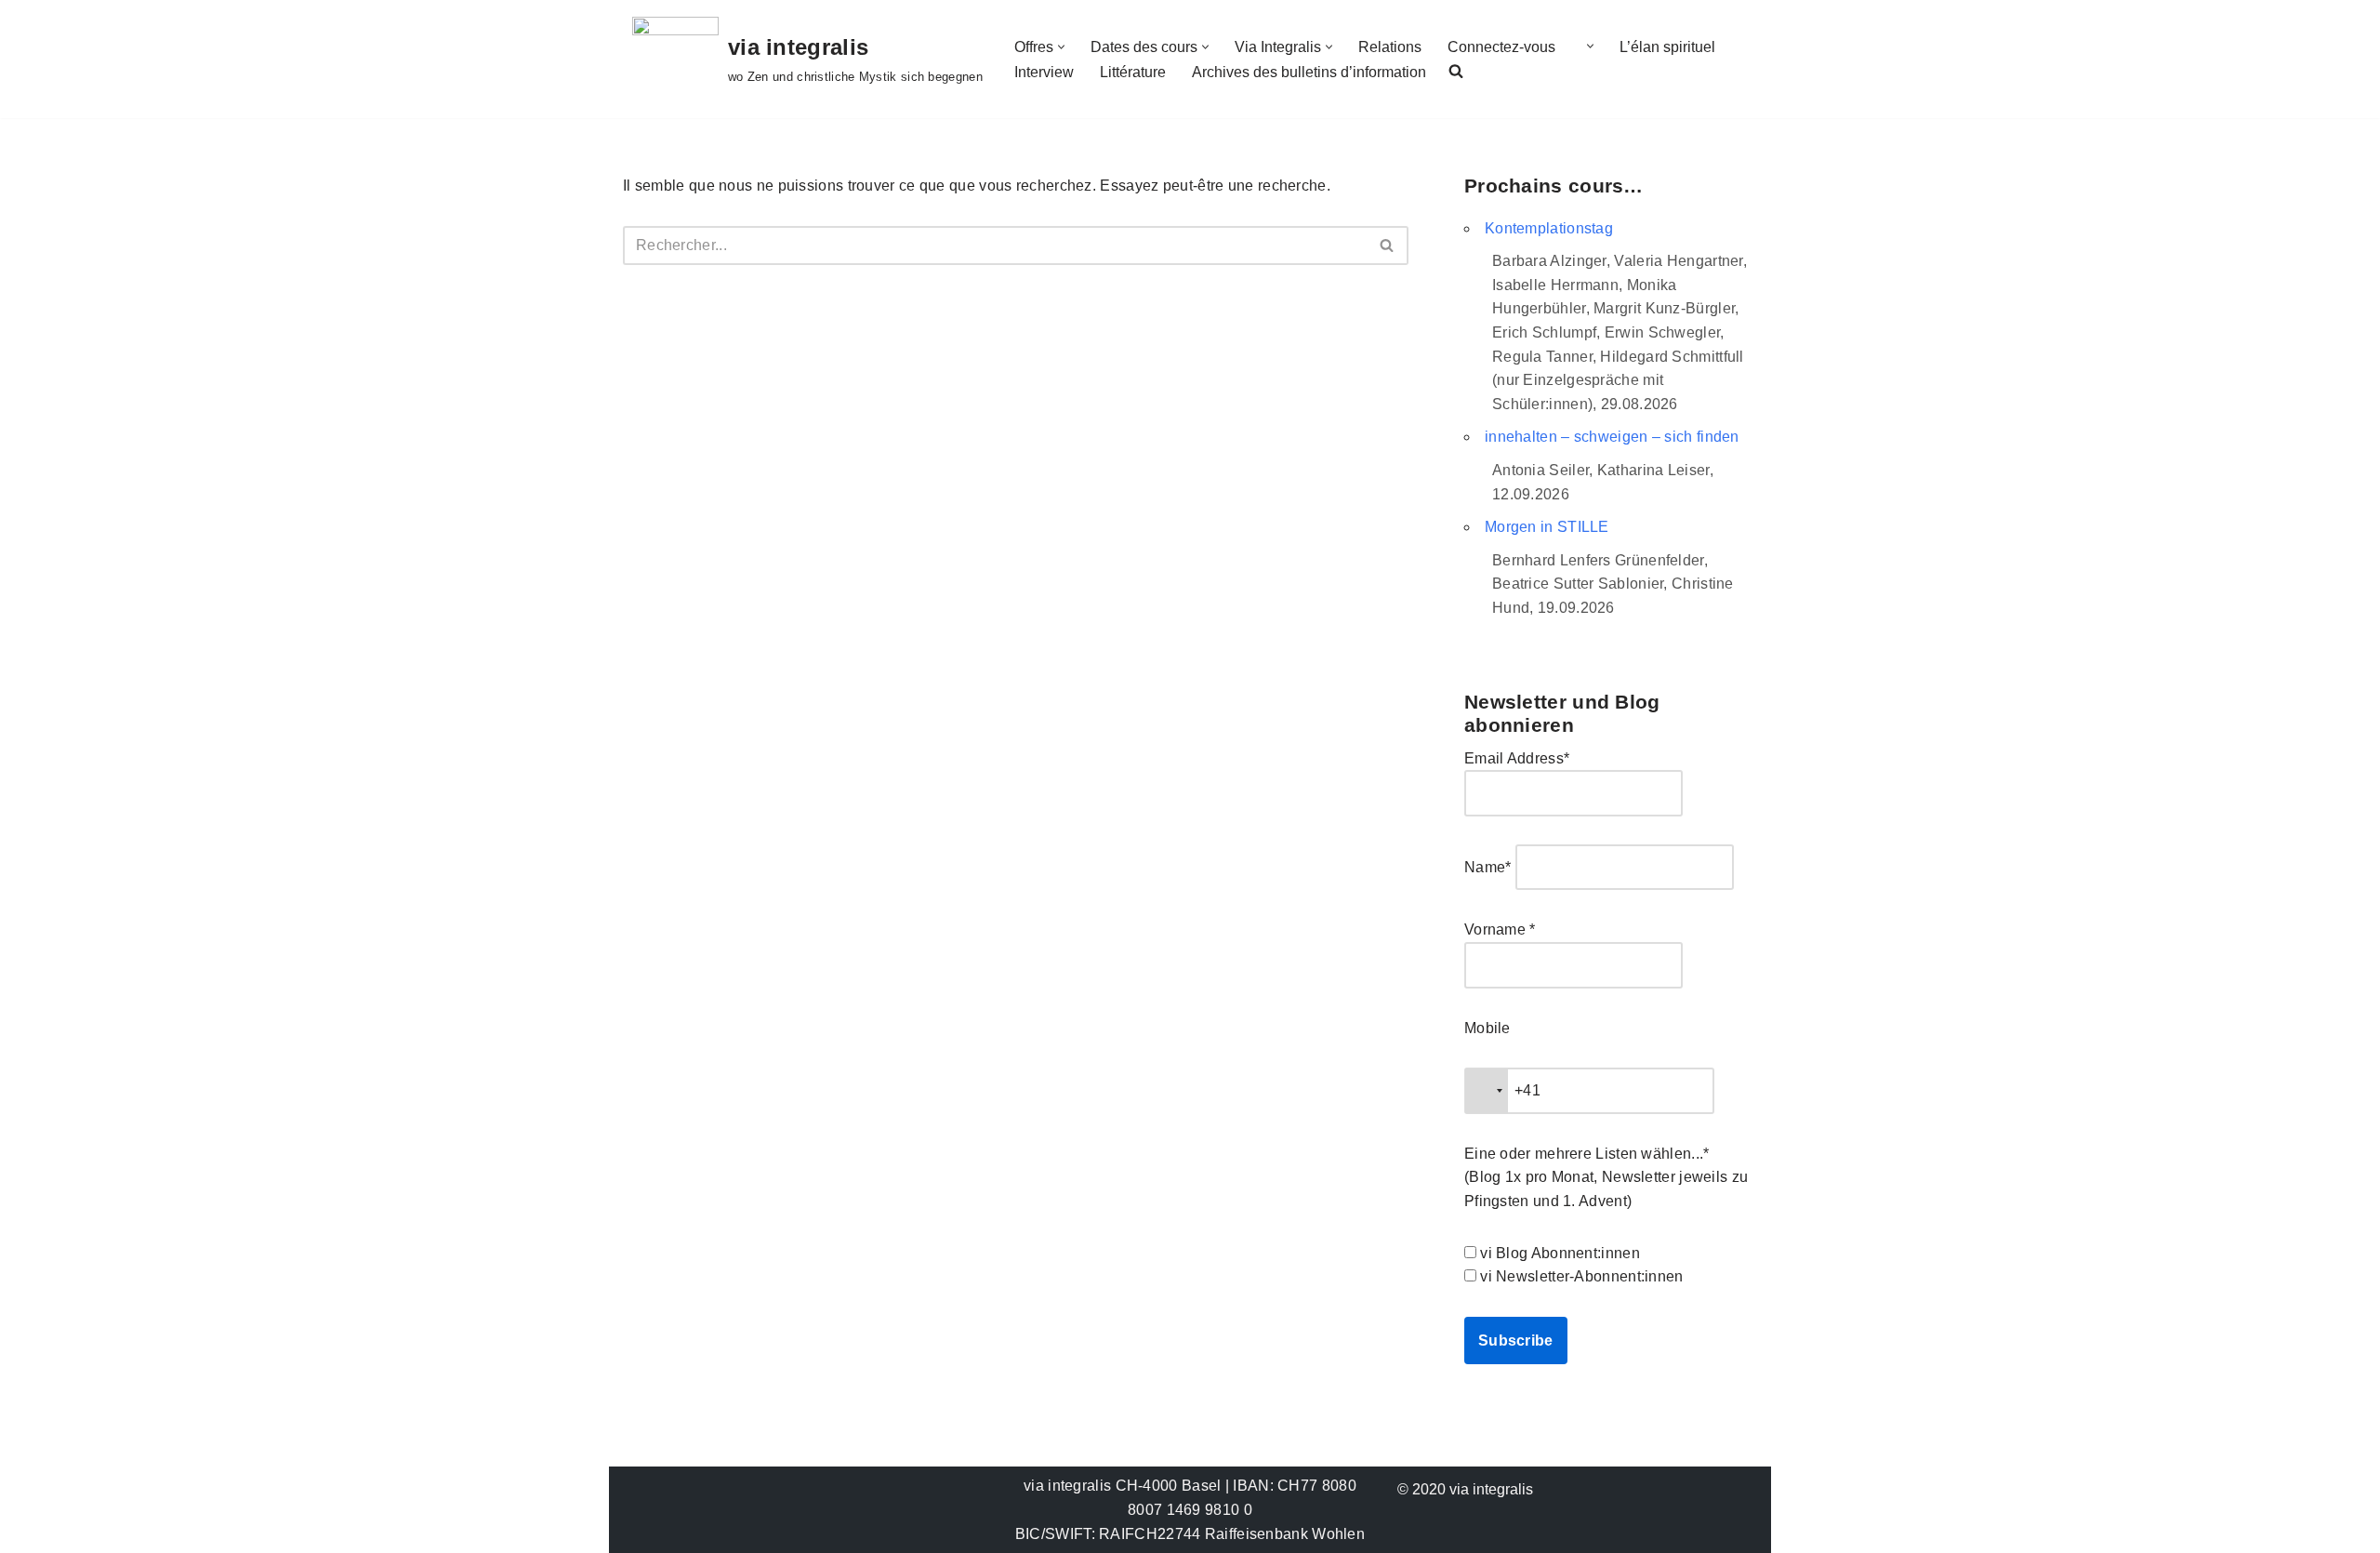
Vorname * (1500, 929)
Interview (1044, 72)
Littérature (1133, 72)
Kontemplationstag (1549, 228)
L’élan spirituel (1667, 47)
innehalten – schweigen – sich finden (1612, 437)
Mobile (1487, 1028)
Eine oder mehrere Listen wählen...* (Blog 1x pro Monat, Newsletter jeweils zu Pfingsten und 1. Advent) (1606, 1177)
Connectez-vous (1501, 47)
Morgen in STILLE (1547, 527)
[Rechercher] (1388, 246)
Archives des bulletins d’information (1309, 72)
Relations (1390, 47)
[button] (1061, 47)
